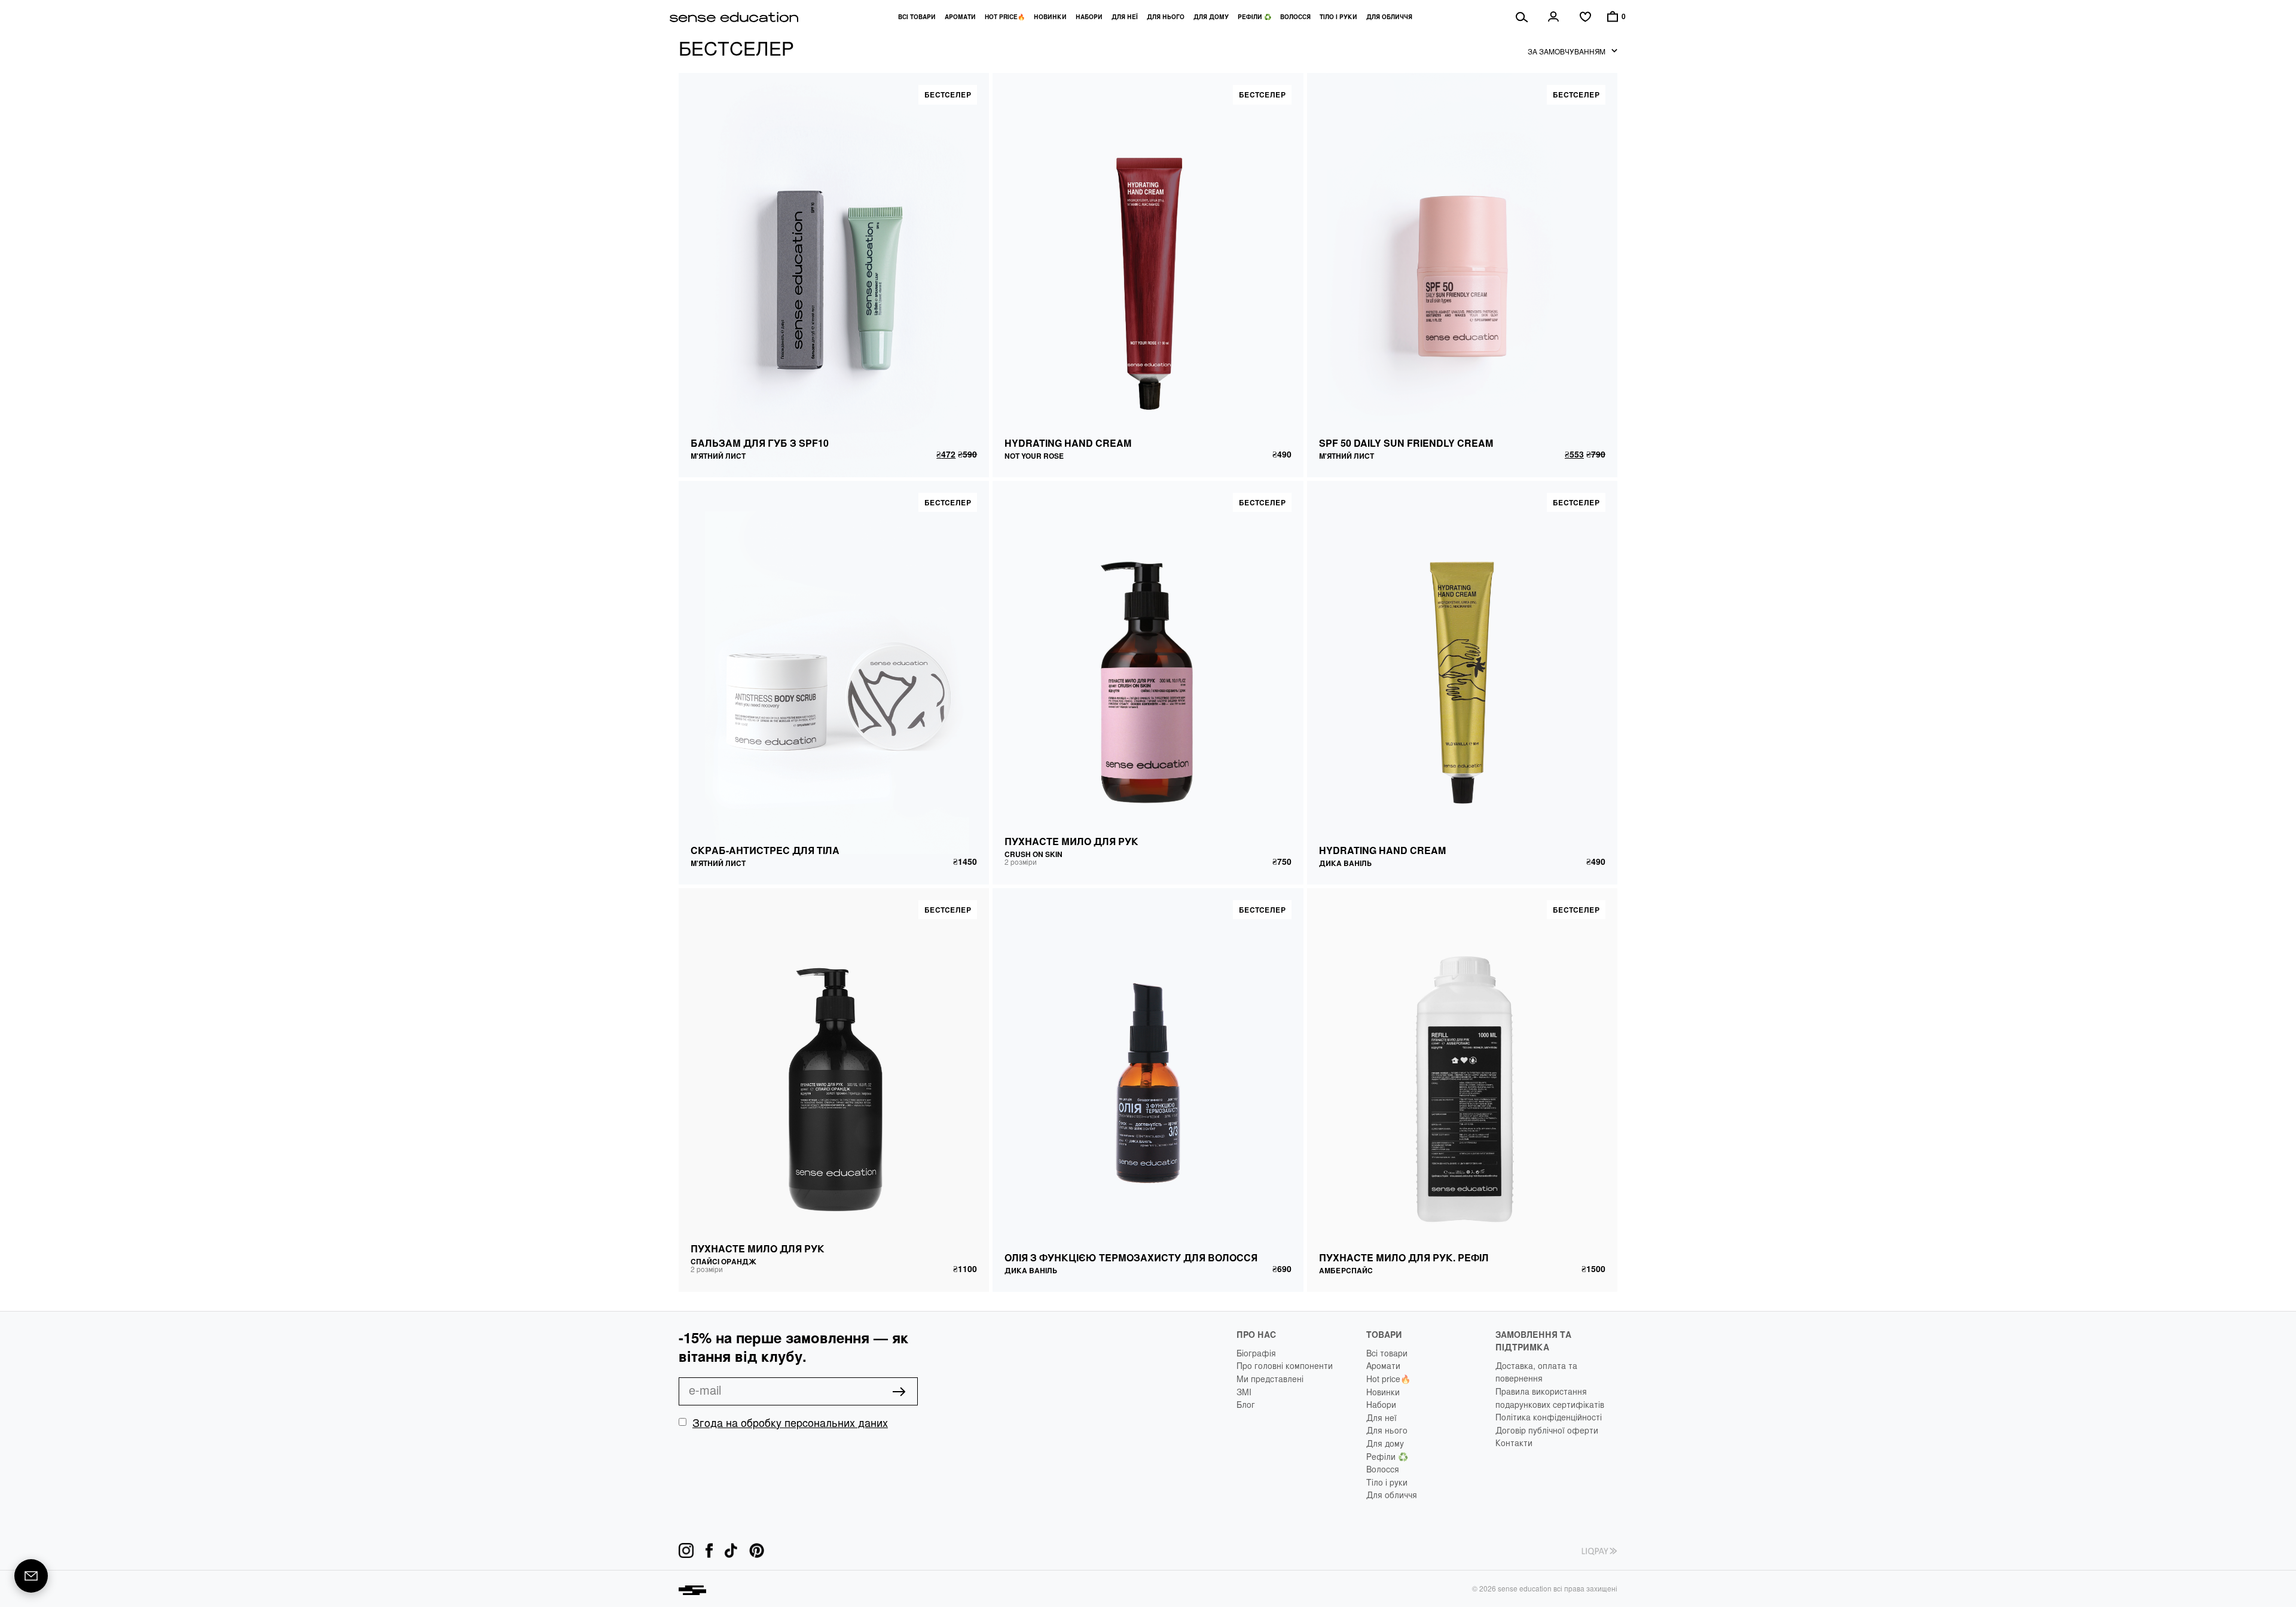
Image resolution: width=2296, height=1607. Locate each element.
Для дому (1211, 17)
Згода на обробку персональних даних (790, 1422)
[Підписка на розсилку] (31, 1576)
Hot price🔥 (1005, 17)
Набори (1089, 17)
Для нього (1166, 17)
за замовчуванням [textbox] (1567, 51)
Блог (1246, 1404)
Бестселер (948, 94)
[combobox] (1573, 51)
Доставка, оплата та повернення (1536, 1372)
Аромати (960, 17)
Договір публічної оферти (1547, 1430)
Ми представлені (1270, 1379)
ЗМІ (1244, 1392)
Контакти (1514, 1443)
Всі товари (917, 17)
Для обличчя (1389, 17)
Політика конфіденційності (1549, 1417)
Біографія (1256, 1353)
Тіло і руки (1338, 17)
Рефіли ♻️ (1254, 17)
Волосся (1295, 17)
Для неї (1125, 17)
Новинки (1050, 17)
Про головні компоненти (1285, 1365)
